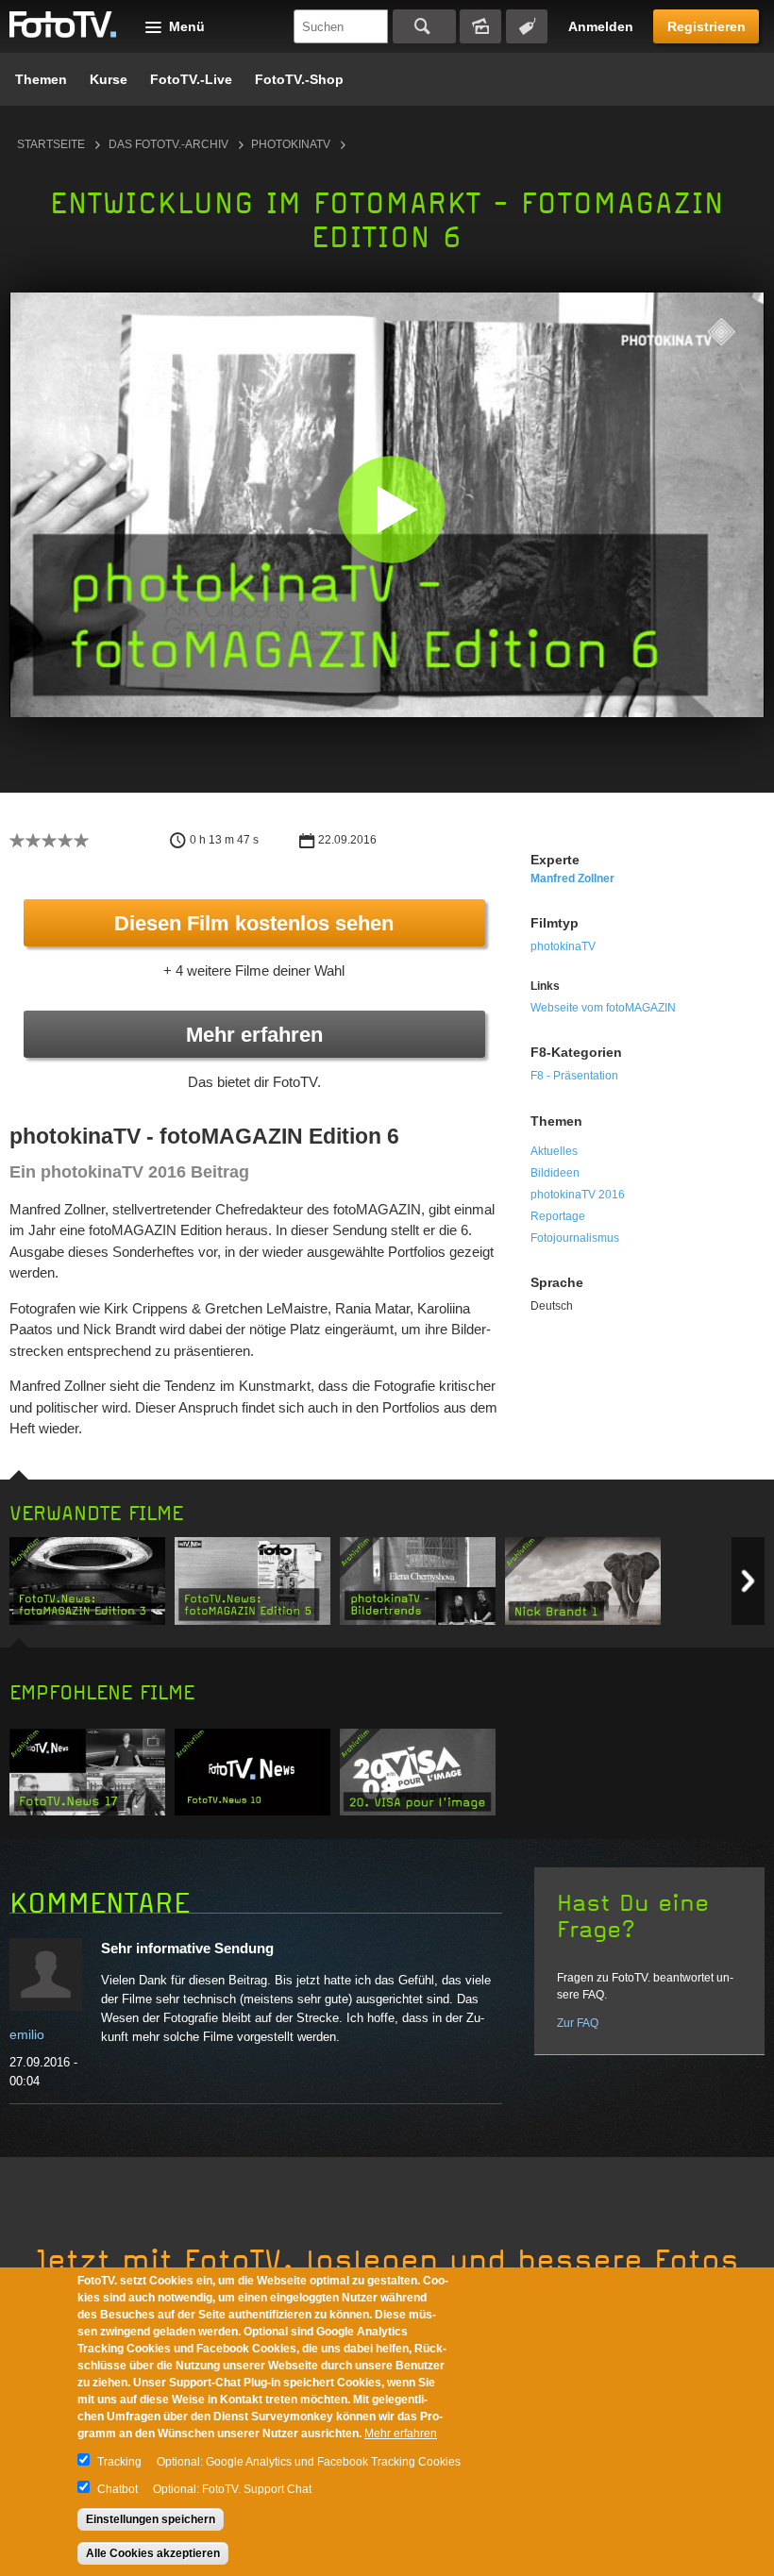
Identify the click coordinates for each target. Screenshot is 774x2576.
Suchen (424, 26)
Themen (41, 79)
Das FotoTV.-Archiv (168, 144)
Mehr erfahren (254, 1035)
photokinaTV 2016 (578, 1195)
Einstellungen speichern (151, 2519)
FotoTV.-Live (191, 79)
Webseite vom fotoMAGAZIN (603, 1008)
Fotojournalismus (575, 1238)
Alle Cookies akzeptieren (153, 2553)
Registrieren (707, 26)
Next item (748, 1581)
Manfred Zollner (572, 878)
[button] (391, 509)
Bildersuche (480, 26)
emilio (27, 2034)
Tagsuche (527, 26)
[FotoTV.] (63, 25)
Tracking (119, 2462)
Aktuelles (554, 1151)
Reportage (558, 1216)
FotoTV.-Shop (299, 79)
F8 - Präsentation (574, 1076)
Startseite (51, 144)
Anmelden (601, 26)
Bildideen (555, 1173)
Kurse (109, 79)
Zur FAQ (578, 2023)
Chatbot (118, 2489)
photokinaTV (291, 144)
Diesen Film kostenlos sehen (254, 923)
